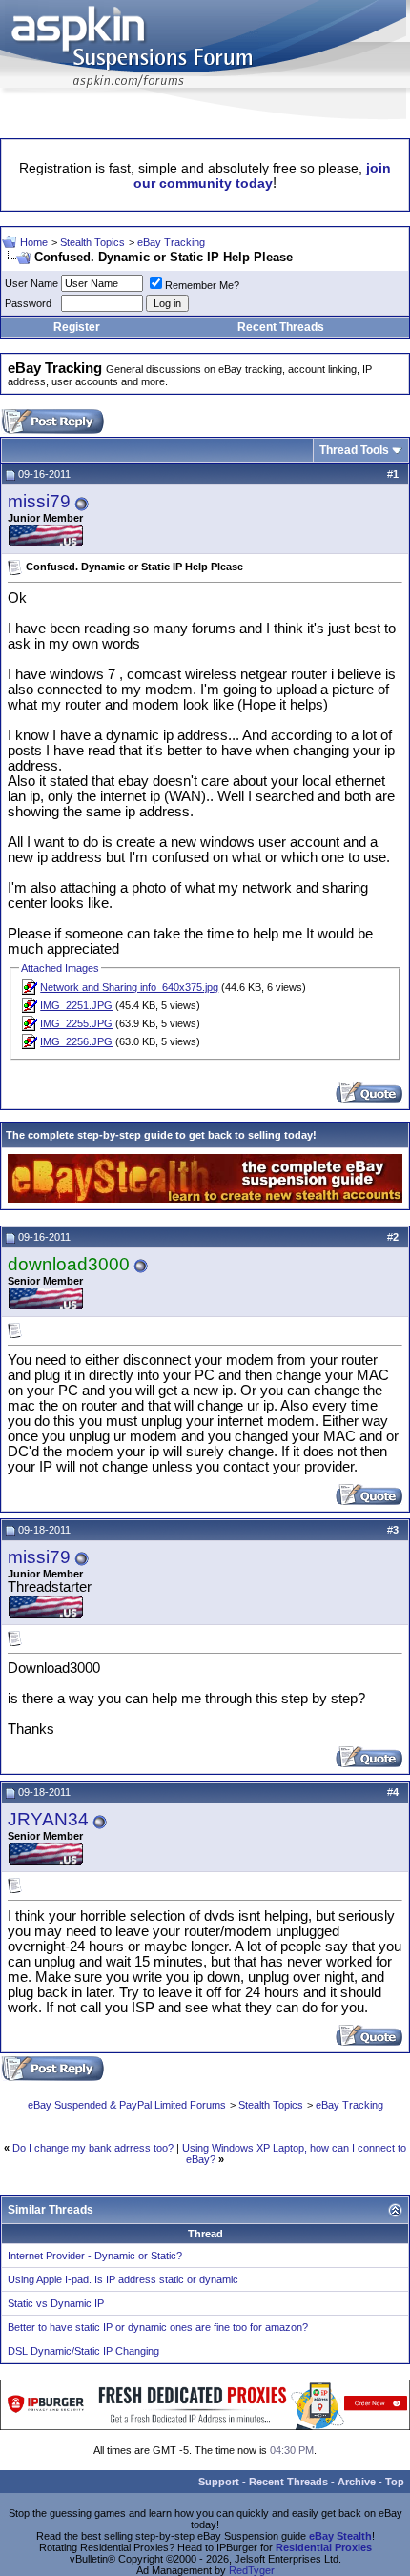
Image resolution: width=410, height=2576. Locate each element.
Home (34, 242)
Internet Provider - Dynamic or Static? (95, 2256)
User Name (31, 283)
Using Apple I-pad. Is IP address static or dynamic (123, 2279)
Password (28, 303)
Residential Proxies (324, 2547)
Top (395, 2482)
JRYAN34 (48, 1819)
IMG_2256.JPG (76, 1041)
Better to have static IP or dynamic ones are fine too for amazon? (158, 2327)
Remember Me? (202, 285)
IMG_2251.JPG (76, 1005)
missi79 (39, 501)
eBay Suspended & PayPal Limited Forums (127, 2105)
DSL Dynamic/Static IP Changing (83, 2351)
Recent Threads (281, 327)
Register (77, 327)
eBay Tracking (171, 242)
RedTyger (252, 2570)
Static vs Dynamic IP (56, 2303)
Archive (357, 2482)
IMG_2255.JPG (76, 1023)
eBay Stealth (340, 2536)
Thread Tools (354, 450)
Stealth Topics (92, 242)
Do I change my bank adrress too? (93, 2148)
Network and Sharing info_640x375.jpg (129, 987)
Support (219, 2482)
